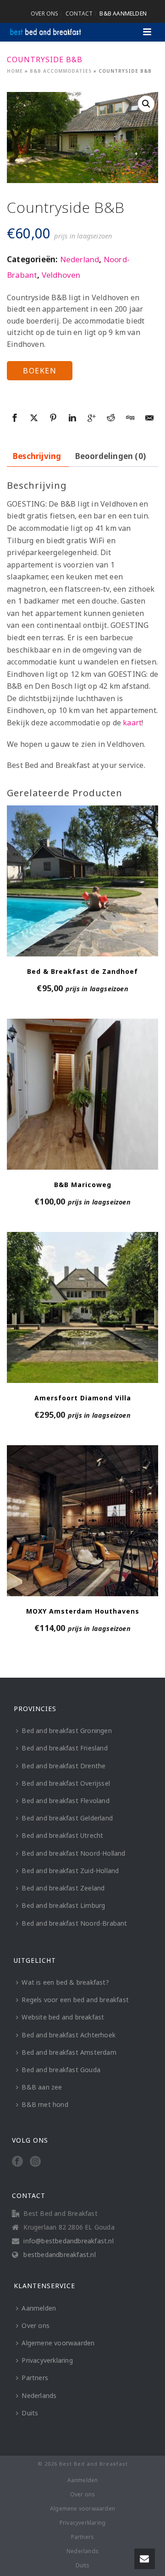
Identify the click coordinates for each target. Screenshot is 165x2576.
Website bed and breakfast (63, 2017)
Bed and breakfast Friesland (64, 1748)
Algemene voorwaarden (58, 2343)
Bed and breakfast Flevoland (65, 1801)
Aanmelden (39, 2308)
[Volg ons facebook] (17, 2162)
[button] (146, 104)
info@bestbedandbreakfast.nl (68, 2241)
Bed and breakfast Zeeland (63, 1888)
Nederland (80, 259)
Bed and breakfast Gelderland (67, 1818)
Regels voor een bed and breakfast (75, 2000)
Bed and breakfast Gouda (61, 2070)
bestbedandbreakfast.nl (59, 2255)
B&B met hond (45, 2104)
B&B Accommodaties (61, 71)
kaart (132, 723)
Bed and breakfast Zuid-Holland (70, 1871)
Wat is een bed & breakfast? (65, 1982)
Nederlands (39, 2395)
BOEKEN (40, 371)
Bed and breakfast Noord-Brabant (74, 1923)
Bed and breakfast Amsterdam (69, 2052)
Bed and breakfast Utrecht (62, 1835)
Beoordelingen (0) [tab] (110, 456)
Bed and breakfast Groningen (66, 1731)
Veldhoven (61, 275)
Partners (35, 2378)
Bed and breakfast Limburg (63, 1905)
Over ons (36, 2325)
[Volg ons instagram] (35, 2162)
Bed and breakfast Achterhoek (69, 2035)
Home (15, 71)
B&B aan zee (42, 2087)
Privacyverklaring (47, 2360)
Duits (30, 2413)
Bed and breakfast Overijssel (66, 1783)
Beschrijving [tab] (37, 456)
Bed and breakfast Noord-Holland (73, 1853)
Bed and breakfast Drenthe (63, 1766)
